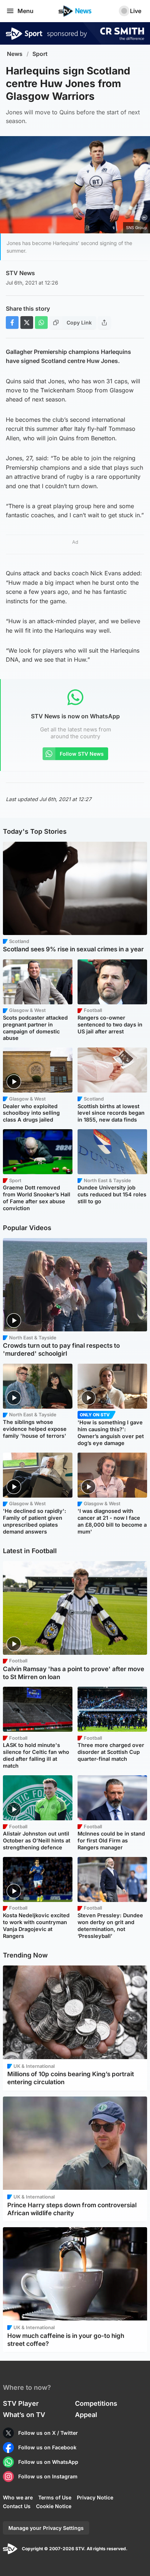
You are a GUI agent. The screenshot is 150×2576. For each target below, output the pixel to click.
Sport (40, 54)
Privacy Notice (95, 2497)
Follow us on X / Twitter (48, 2433)
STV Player (21, 2403)
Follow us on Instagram (48, 2476)
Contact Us (17, 2506)
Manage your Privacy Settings (46, 2528)
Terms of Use (55, 2497)
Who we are (18, 2497)
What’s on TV (24, 2415)
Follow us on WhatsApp (48, 2462)
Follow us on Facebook (47, 2447)
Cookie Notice (54, 2506)
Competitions (96, 2403)
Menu (25, 11)
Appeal (86, 2415)
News (15, 54)
